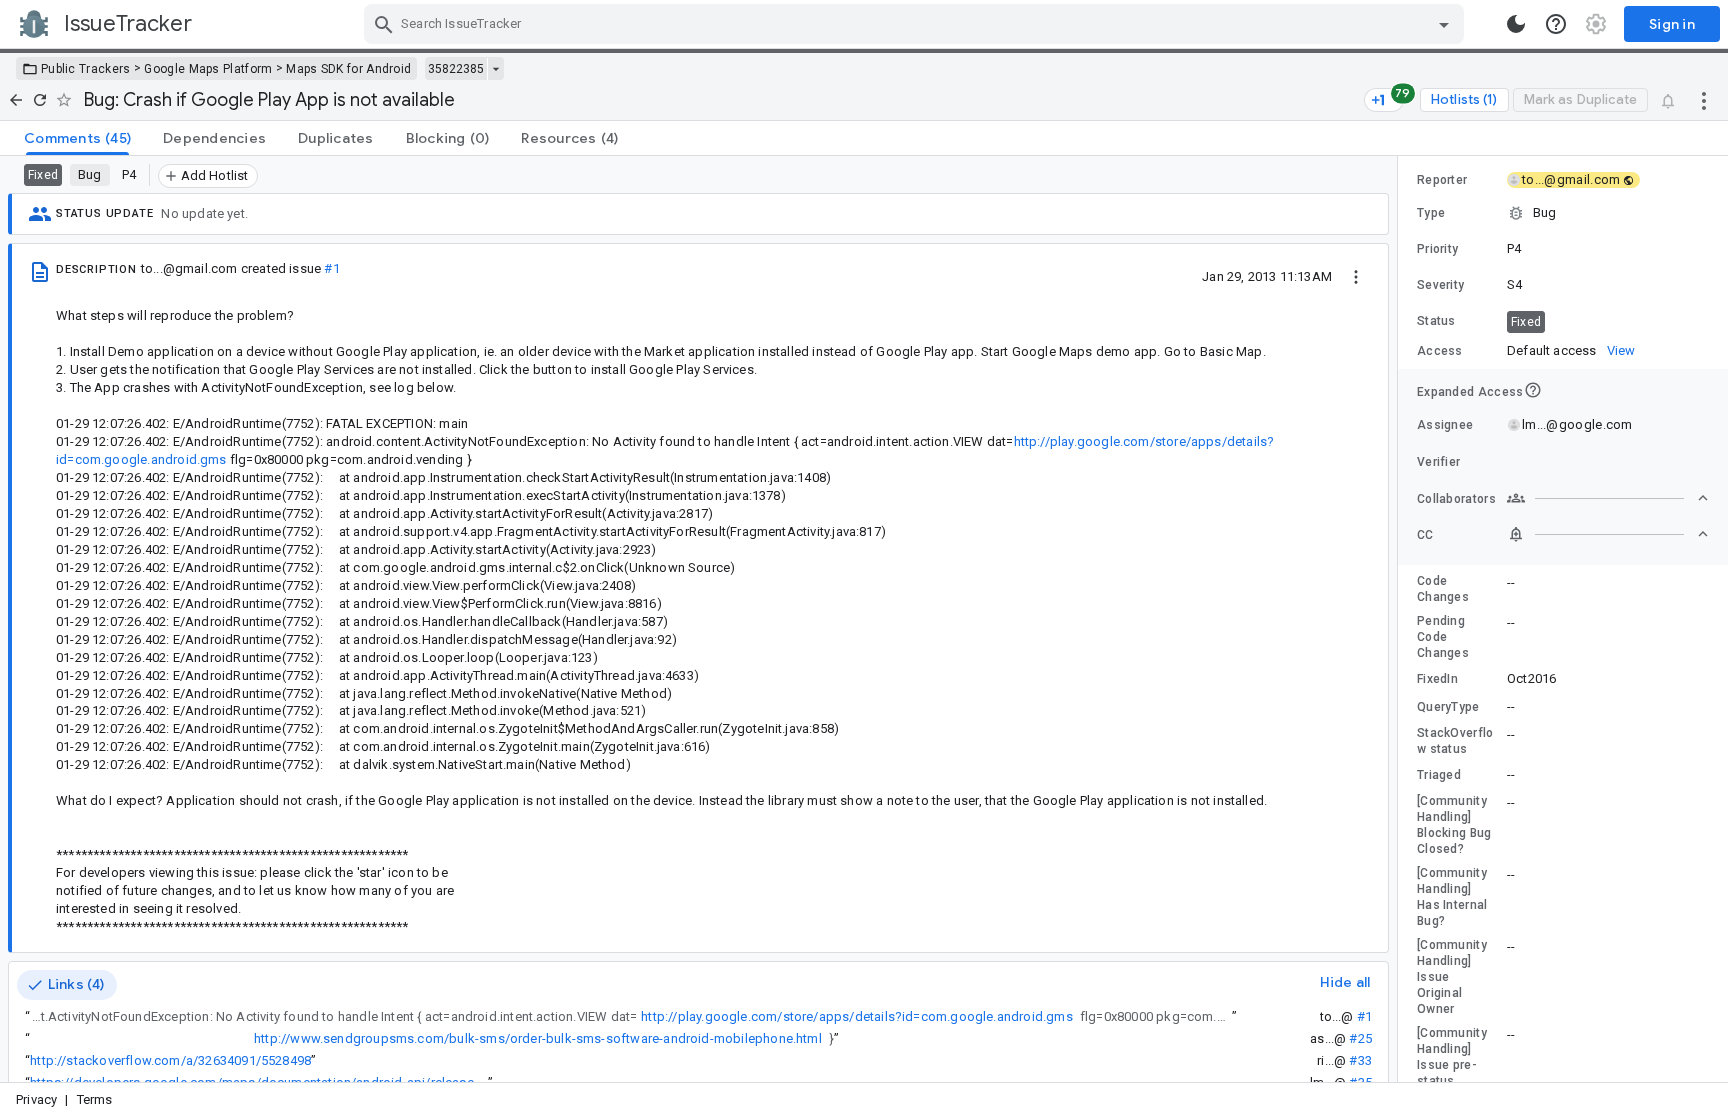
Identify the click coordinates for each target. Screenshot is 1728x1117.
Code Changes (1443, 589)
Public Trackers (86, 69)
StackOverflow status (1455, 741)
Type (1431, 213)
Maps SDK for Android (348, 69)
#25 (1360, 1038)
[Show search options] (1444, 24)
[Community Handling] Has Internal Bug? (1452, 897)
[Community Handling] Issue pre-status (1452, 1057)
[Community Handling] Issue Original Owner (1452, 977)
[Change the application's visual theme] (1516, 24)
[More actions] (1704, 100)
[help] (1556, 24)
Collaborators (1456, 499)
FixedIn (1437, 679)
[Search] (384, 24)
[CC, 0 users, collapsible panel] (1608, 534)
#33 (1360, 1060)
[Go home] (16, 100)
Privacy (36, 1099)
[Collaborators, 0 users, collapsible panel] (1608, 498)
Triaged (1439, 775)
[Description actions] (1356, 276)
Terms (95, 1099)
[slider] (1401, 619)
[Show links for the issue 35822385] (495, 69)
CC (1425, 535)
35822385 (456, 69)
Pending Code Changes (1443, 637)
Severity (1440, 285)
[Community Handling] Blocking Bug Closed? (1454, 825)
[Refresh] (40, 100)
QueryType (1448, 707)
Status (1436, 321)
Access (1440, 351)
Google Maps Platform (208, 69)
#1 (331, 268)
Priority (1437, 249)
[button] (1563, 213)
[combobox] (916, 24)
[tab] (77, 138)
